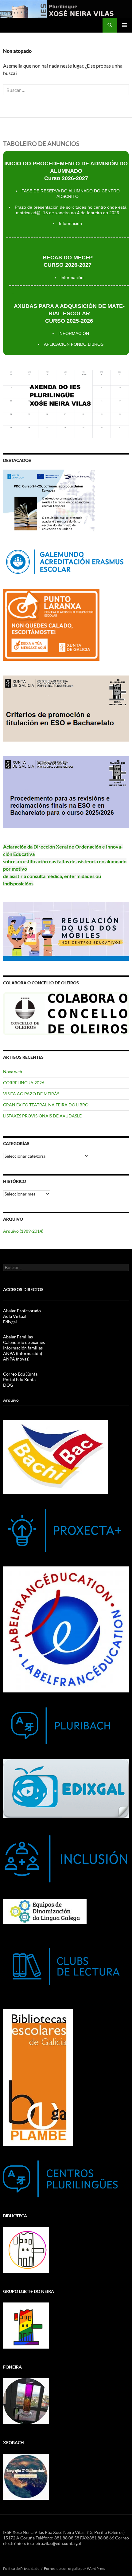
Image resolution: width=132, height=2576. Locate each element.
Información (70, 223)
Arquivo (11, 1400)
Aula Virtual (15, 1316)
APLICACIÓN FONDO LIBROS (74, 344)
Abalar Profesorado (22, 1311)
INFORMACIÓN (74, 333)
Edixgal (10, 1322)
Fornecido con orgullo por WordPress (74, 2568)
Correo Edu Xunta (20, 1374)
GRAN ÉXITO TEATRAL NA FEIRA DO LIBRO (46, 1105)
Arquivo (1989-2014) (23, 1231)
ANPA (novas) (16, 1359)
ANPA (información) (23, 1353)
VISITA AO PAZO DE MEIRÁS (31, 1094)
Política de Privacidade (21, 2568)
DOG (8, 1385)
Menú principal (125, 25)
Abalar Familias (18, 1337)
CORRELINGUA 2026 (24, 1083)
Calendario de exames (24, 1342)
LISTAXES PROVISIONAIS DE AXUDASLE (42, 1116)
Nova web (13, 1071)
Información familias (23, 1348)
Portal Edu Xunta (19, 1379)
